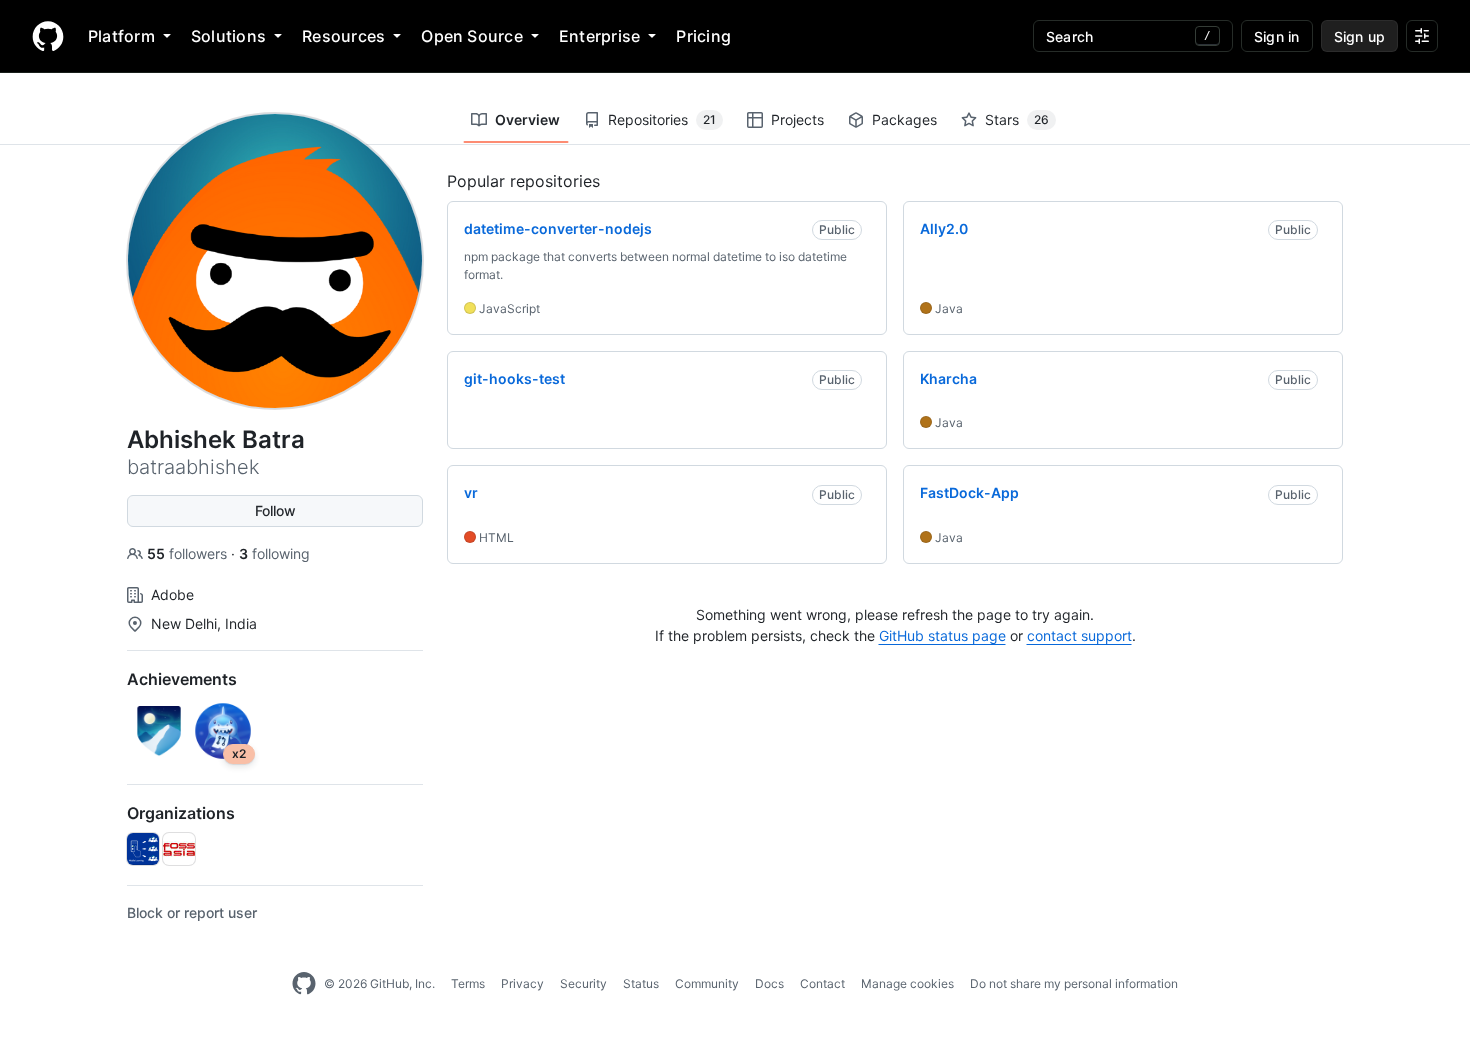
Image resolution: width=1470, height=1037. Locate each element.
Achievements (182, 679)
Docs (769, 983)
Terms (468, 983)
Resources (343, 36)
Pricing (703, 36)
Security (583, 983)
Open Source (472, 36)
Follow (275, 510)
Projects (797, 119)
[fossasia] (179, 849)
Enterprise (599, 36)
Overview (527, 119)
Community (707, 983)
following (274, 553)
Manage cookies (907, 983)
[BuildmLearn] (143, 849)
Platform (121, 36)
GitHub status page (942, 635)
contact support (1079, 635)
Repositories (662, 119)
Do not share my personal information (1074, 983)
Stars (1017, 119)
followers (189, 553)
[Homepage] (48, 36)
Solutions (228, 36)
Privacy (522, 983)
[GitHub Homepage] (304, 984)
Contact (822, 983)
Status (641, 983)
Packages (904, 119)
